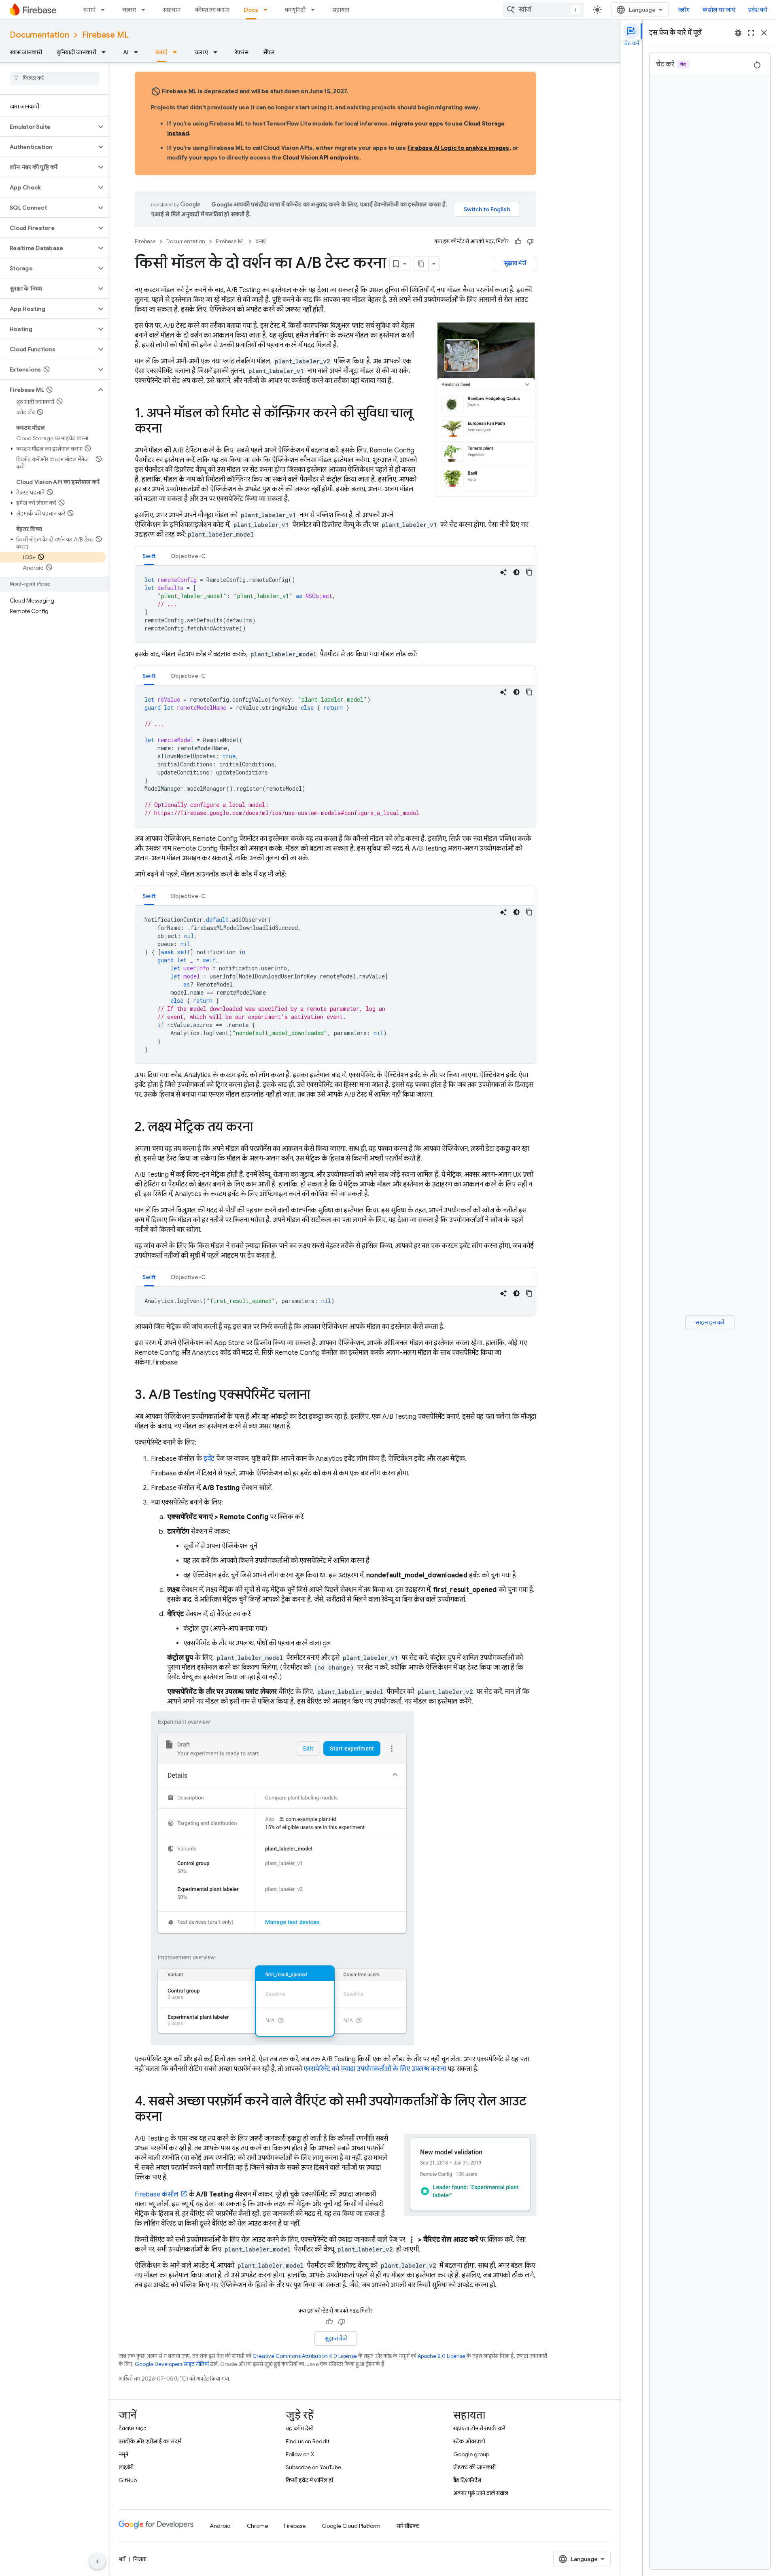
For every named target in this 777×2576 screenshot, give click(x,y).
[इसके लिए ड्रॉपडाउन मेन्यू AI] (138, 52)
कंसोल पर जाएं (719, 10)
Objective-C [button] (188, 556)
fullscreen (751, 33)
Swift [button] (149, 556)
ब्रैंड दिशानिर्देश (467, 2480)
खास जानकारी (26, 52)
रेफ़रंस (242, 52)
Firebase (145, 241)
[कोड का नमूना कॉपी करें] (529, 572)
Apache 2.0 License (442, 2356)
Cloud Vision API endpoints (321, 157)
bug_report (738, 33)
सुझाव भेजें (515, 263)
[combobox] (543, 10)
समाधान (172, 10)
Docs (251, 10)
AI (126, 52)
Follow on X (300, 2454)
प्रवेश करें (758, 10)
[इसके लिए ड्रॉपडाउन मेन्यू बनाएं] (105, 10)
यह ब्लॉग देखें (299, 2428)
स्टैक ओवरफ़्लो (469, 2441)
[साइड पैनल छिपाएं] (98, 2561)
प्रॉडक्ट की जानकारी (474, 2467)
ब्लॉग (684, 10)
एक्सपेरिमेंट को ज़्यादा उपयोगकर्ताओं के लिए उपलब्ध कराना (375, 2069)
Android (220, 2526)
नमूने (123, 2454)
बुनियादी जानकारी (76, 52)
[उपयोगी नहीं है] (530, 242)
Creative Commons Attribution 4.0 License (305, 2356)
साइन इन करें (710, 1322)
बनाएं (89, 10)
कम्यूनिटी (295, 10)
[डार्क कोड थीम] (516, 572)
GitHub (128, 2480)
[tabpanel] (335, 604)
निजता (140, 2559)
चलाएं (129, 10)
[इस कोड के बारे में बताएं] (503, 572)
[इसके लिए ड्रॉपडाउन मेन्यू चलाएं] (146, 10)
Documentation (39, 35)
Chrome (257, 2526)
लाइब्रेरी (126, 2467)
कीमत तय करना (212, 10)
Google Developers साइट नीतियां (172, 2364)
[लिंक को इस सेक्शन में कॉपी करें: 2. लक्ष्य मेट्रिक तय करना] (261, 1128)
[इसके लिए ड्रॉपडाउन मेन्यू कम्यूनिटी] (315, 10)
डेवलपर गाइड (133, 2428)
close (764, 33)
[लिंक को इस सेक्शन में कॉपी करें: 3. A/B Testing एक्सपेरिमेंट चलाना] (318, 1396)
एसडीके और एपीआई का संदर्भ (150, 2441)
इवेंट (209, 1459)
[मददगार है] (518, 242)
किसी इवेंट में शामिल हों (309, 2480)
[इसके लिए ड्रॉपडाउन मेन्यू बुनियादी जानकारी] (106, 52)
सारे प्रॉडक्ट (408, 2526)
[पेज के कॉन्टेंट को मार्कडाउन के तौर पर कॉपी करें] (421, 264)
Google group (471, 2454)
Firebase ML (105, 35)
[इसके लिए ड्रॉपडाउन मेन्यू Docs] (268, 10)
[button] (48, 127)
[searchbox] (54, 78)
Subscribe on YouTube (313, 2467)
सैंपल (269, 52)
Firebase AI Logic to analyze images (459, 148)
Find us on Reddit (308, 2441)
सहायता (341, 10)
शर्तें (122, 2559)
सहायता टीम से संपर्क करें (479, 2428)
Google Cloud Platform (351, 2526)
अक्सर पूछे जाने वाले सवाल (481, 2493)
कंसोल (157, 2194)
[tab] (149, 556)
